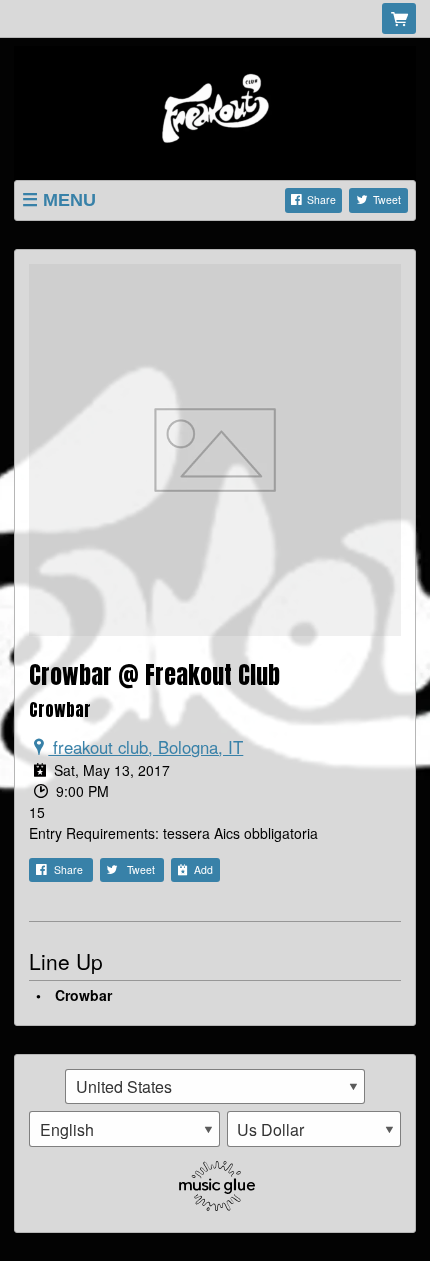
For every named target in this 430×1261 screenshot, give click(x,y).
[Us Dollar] (314, 1129)
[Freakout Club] (215, 110)
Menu (69, 200)
